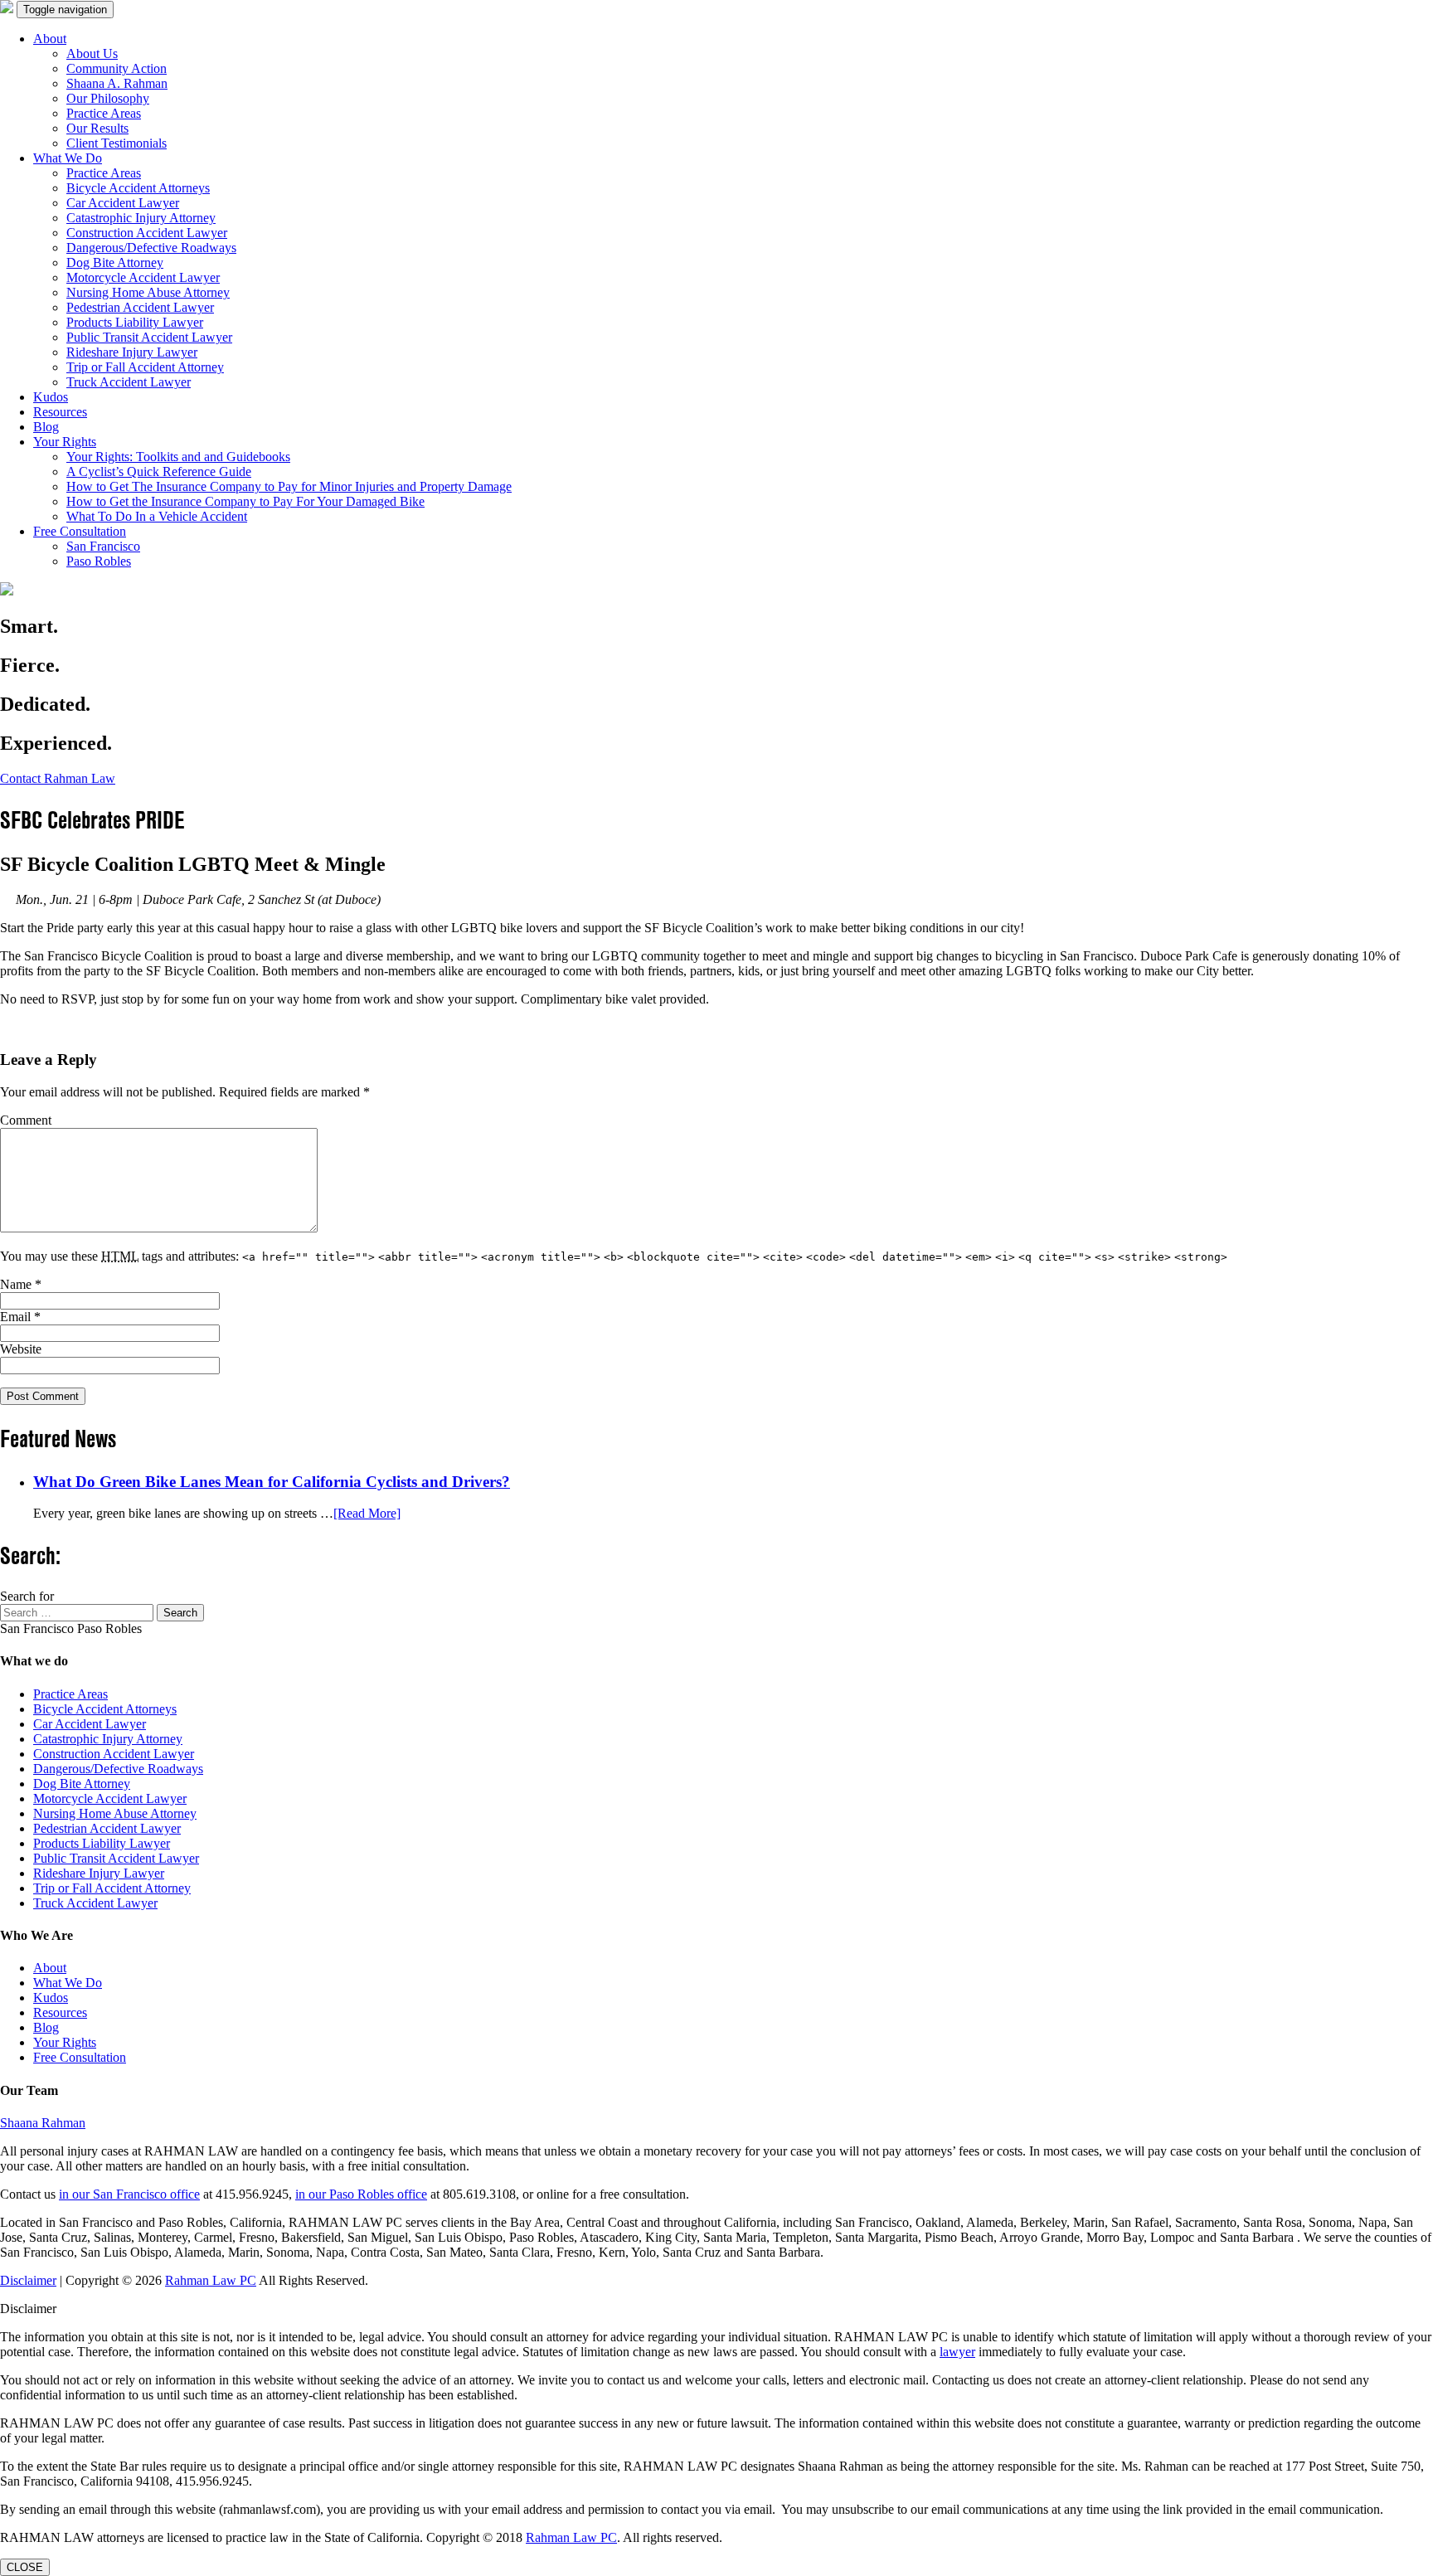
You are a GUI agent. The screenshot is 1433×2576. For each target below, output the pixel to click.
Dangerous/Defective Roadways (151, 248)
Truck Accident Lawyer (129, 382)
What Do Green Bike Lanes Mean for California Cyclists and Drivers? (272, 1482)
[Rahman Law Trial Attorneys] (7, 9)
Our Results (97, 128)
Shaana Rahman (43, 2123)
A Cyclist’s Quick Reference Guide (159, 471)
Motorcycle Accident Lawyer (143, 277)
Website (21, 1349)
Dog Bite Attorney (115, 262)
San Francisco (103, 546)
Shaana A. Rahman (117, 83)
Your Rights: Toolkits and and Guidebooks (178, 457)
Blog (46, 427)
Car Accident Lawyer (123, 203)
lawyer (957, 2352)
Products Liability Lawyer (135, 322)
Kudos (51, 397)
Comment (26, 1120)
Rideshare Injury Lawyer (132, 352)
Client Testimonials (117, 143)
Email (20, 1317)
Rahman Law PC (211, 2280)
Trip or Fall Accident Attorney (145, 367)
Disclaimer (28, 2280)
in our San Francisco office (129, 2194)
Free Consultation (80, 531)
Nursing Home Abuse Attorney (148, 292)
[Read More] (367, 1513)
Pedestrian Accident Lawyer (140, 307)
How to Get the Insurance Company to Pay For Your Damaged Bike (245, 501)
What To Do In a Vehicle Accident (157, 516)
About (50, 39)
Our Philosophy (108, 98)
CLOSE (25, 2567)
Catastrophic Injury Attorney (141, 218)
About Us (92, 53)
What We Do (68, 158)
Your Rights (65, 442)
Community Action (117, 68)
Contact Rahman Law (58, 778)
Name (21, 1284)
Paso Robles (99, 561)
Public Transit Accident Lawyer (149, 337)
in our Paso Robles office (361, 2194)
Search (180, 1613)
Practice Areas (104, 113)
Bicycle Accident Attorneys (138, 188)
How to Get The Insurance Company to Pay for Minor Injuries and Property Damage (289, 486)
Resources (60, 412)
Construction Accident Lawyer (147, 233)
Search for (27, 1596)
